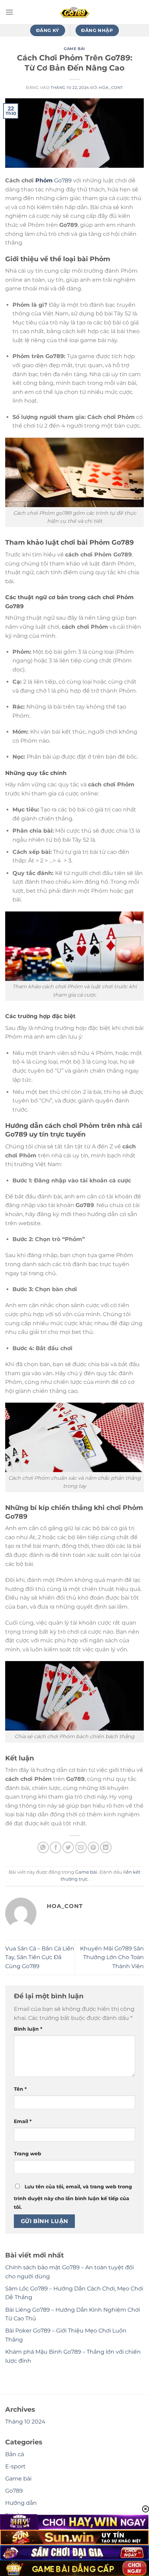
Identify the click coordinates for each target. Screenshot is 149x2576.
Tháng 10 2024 (25, 2422)
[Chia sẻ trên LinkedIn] (106, 1847)
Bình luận (28, 2029)
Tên (20, 2089)
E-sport (15, 2466)
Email (23, 2121)
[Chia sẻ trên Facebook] (56, 1847)
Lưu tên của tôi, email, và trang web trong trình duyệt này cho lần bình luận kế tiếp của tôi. (73, 2197)
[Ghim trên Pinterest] (93, 1847)
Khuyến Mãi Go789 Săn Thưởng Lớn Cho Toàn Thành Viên (112, 1957)
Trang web (28, 2154)
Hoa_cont (111, 88)
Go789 (62, 180)
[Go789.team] (74, 12)
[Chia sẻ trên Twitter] (68, 1847)
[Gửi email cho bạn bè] (81, 1847)
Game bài (74, 49)
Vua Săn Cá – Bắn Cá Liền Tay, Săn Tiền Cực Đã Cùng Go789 (40, 1957)
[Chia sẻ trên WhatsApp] (43, 1847)
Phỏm (44, 180)
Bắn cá (15, 2454)
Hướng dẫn (21, 2503)
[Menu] (9, 12)
